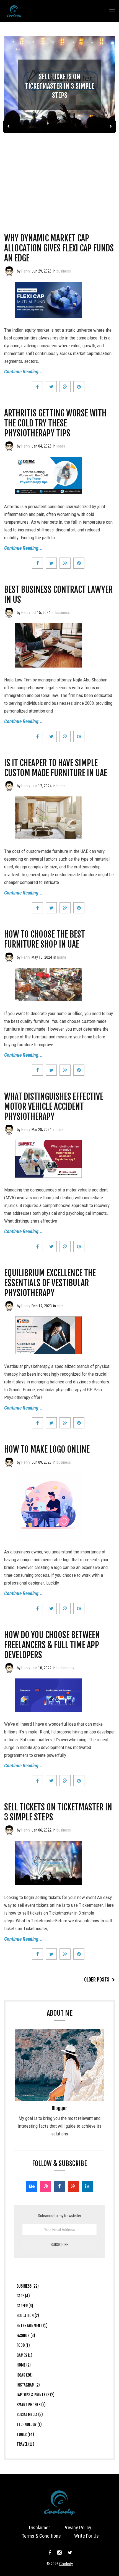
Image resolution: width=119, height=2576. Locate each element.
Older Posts (97, 1980)
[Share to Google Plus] (65, 387)
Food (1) (23, 2345)
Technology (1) (29, 2424)
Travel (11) (25, 2444)
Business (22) (28, 2286)
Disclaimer (40, 2528)
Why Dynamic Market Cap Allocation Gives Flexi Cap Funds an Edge (59, 248)
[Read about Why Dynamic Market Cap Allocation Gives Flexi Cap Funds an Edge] (9, 271)
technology (65, 1668)
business (64, 271)
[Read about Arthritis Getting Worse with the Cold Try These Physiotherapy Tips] (9, 446)
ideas (61, 446)
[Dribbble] (46, 2186)
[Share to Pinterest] (79, 387)
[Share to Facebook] (37, 387)
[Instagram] (59, 2553)
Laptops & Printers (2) (36, 2395)
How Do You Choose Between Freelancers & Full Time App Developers (52, 1645)
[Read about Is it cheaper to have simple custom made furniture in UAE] (9, 786)
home (61, 786)
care (60, 1130)
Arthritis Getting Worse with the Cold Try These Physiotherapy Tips (55, 423)
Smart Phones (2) (31, 2405)
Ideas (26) (25, 2375)
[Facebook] (59, 2186)
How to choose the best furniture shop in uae (45, 939)
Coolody (66, 2564)
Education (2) (28, 2316)
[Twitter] (69, 2553)
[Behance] (32, 2186)
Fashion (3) (26, 2336)
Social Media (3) (30, 2414)
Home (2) (24, 2365)
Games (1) (24, 2355)
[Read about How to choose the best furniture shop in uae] (9, 957)
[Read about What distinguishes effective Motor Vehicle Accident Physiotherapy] (9, 1130)
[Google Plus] (73, 2186)
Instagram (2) (28, 2385)
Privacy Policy (77, 2528)
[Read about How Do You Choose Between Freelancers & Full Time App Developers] (9, 1668)
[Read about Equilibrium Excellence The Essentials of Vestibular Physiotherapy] (9, 1306)
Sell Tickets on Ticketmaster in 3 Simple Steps (60, 86)
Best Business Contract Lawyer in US (58, 595)
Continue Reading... (23, 372)
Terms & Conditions (41, 2536)
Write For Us (86, 2536)
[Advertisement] (59, 175)
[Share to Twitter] (51, 387)
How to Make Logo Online (47, 1449)
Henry (26, 271)
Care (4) (23, 2296)
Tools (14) (25, 2434)
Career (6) (25, 2306)
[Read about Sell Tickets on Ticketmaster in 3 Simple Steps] (9, 1830)
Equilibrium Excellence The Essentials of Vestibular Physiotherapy (50, 1283)
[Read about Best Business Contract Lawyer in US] (9, 613)
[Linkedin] (87, 2186)
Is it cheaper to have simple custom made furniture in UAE (56, 768)
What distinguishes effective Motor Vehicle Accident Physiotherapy (54, 1107)
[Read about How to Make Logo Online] (9, 1462)
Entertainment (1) (32, 2326)
